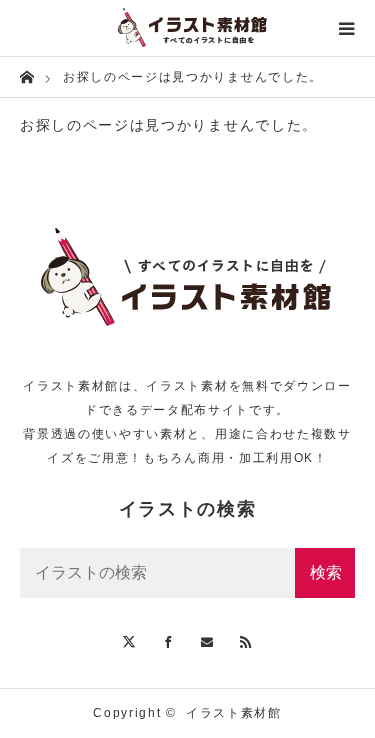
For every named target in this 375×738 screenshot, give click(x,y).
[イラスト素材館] (187, 28)
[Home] (26, 75)
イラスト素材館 (234, 713)
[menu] (347, 28)
